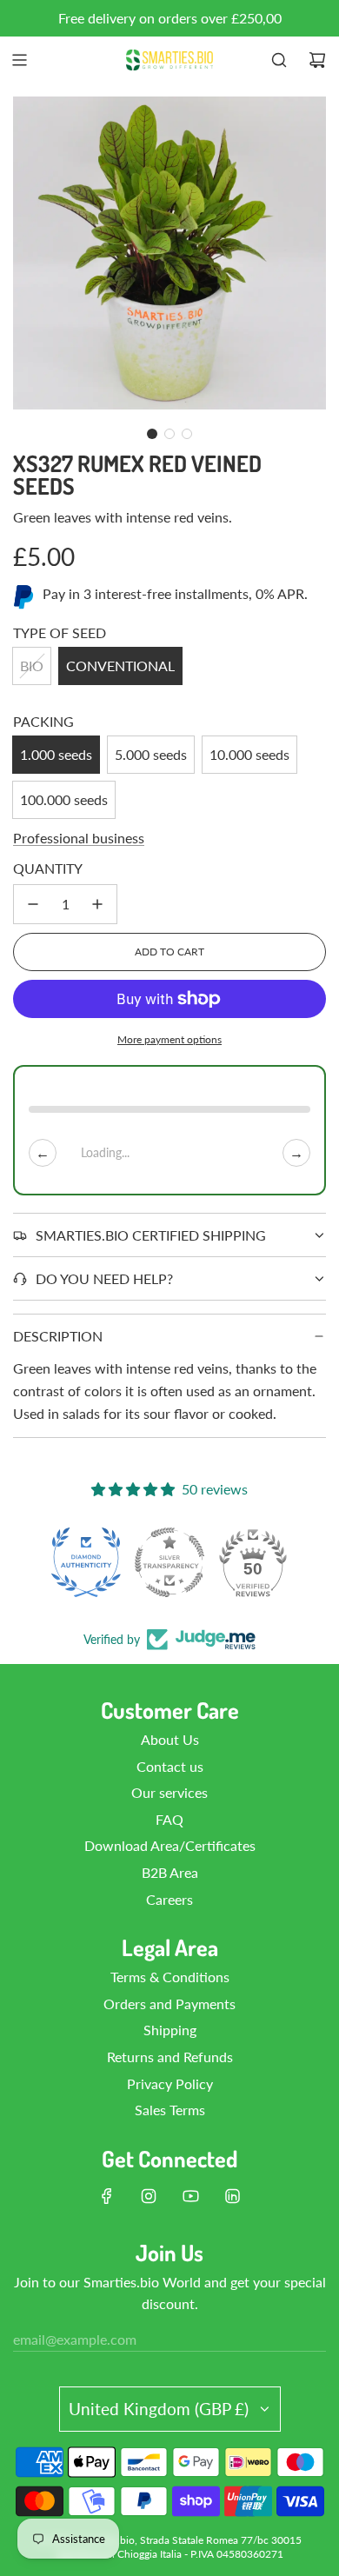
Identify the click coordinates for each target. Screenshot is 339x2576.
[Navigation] (19, 60)
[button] (152, 434)
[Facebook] (107, 2196)
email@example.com (75, 2339)
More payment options (169, 1039)
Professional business (79, 838)
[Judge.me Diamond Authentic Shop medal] (86, 1562)
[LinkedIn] (232, 2196)
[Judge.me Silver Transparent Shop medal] (169, 1562)
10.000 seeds (249, 754)
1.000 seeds (56, 754)
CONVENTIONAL (120, 666)
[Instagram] (149, 2196)
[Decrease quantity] (33, 904)
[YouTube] (190, 2196)
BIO (32, 666)
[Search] (279, 60)
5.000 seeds (151, 754)
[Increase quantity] (97, 904)
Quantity (48, 868)
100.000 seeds (64, 799)
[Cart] (317, 60)
